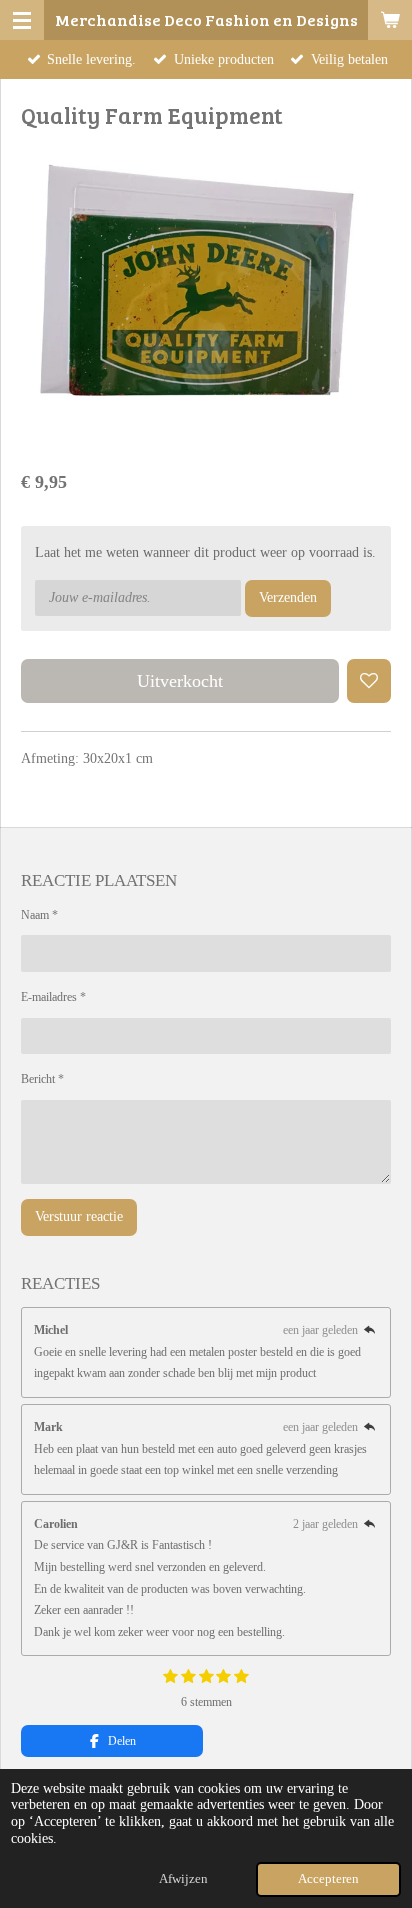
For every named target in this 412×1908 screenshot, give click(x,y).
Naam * (39, 915)
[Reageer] (369, 1330)
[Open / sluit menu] (22, 20)
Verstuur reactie (79, 1216)
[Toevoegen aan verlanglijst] (369, 681)
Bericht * (42, 1079)
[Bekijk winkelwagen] (390, 20)
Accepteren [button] (328, 1879)
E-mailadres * (53, 997)
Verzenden (288, 597)
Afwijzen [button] (183, 1879)
